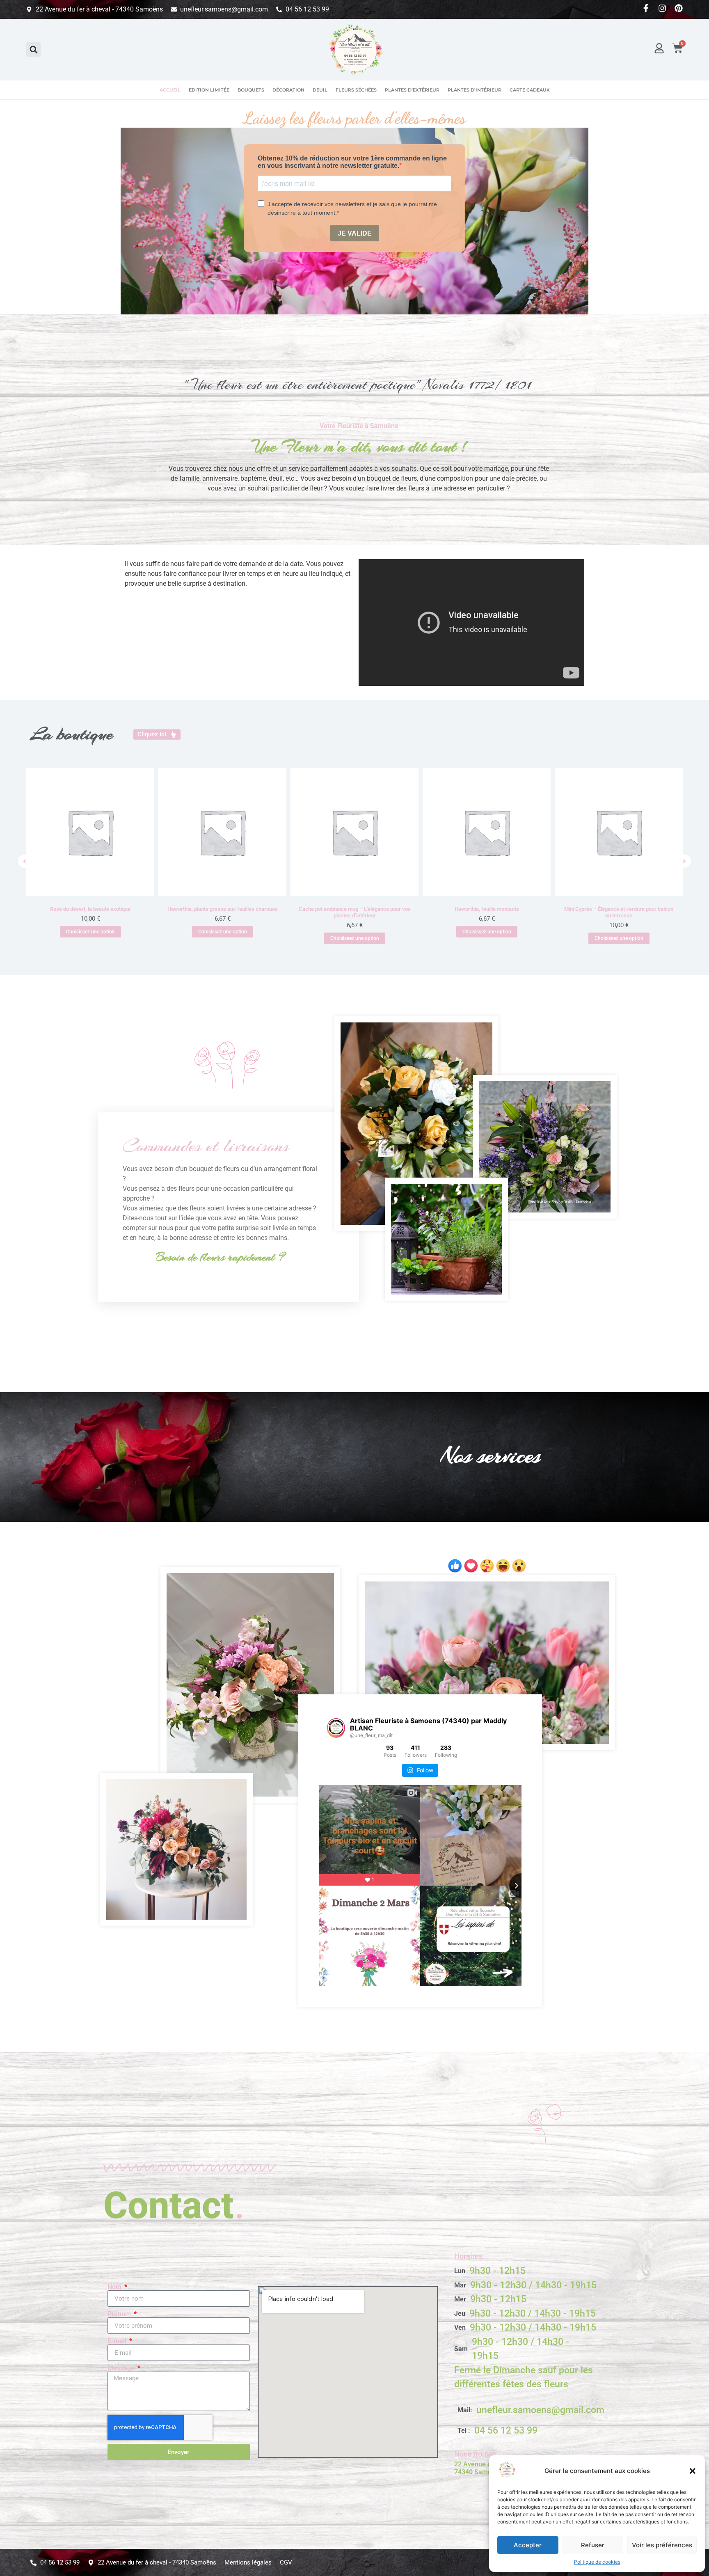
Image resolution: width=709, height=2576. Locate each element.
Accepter (528, 2545)
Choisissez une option (90, 932)
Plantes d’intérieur (475, 90)
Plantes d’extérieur (412, 90)
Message (122, 2368)
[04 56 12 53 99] (531, 2431)
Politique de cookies (597, 2562)
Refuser (593, 2545)
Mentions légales (248, 2562)
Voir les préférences (662, 2545)
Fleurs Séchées (356, 90)
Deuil (320, 90)
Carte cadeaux (530, 90)
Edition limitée (209, 90)
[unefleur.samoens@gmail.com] (531, 2410)
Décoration (288, 90)
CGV (286, 2562)
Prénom (120, 2314)
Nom (115, 2287)
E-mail (118, 2341)
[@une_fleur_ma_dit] (336, 1728)
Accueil (170, 90)
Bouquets (251, 90)
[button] (693, 2471)
